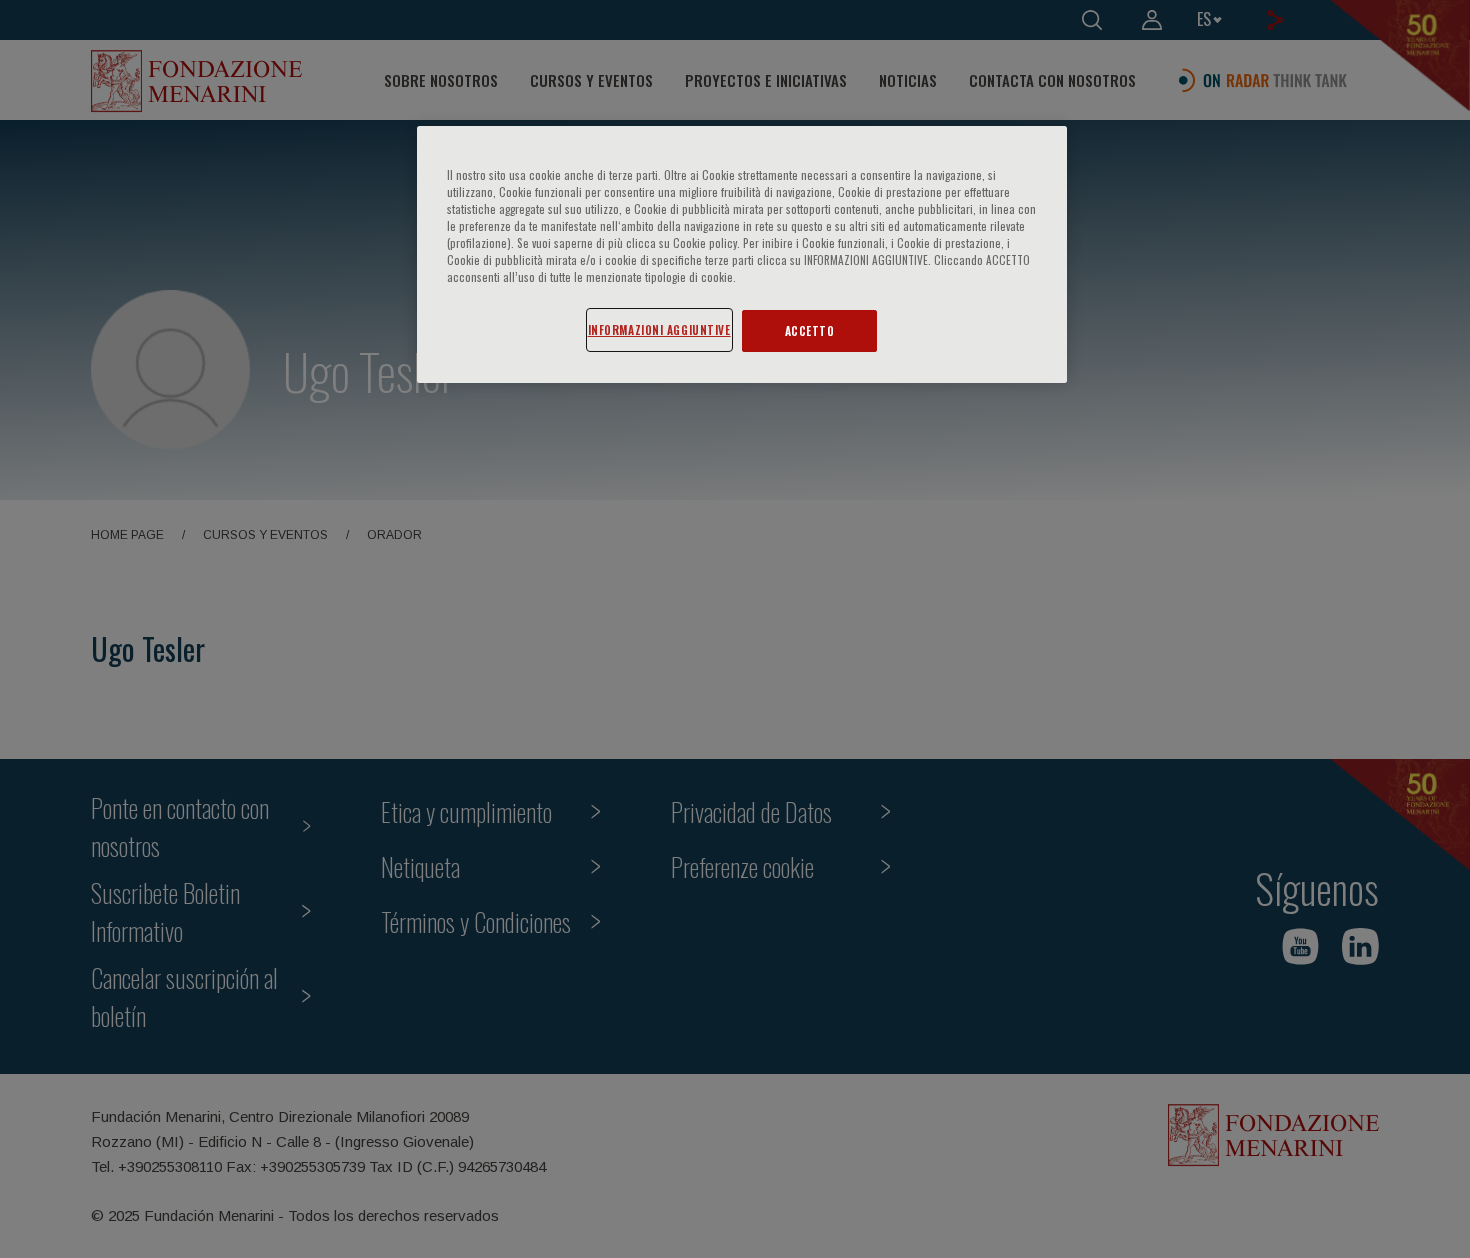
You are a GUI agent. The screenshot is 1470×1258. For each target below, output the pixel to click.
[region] (742, 254)
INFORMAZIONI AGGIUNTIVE (659, 329)
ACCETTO (810, 330)
